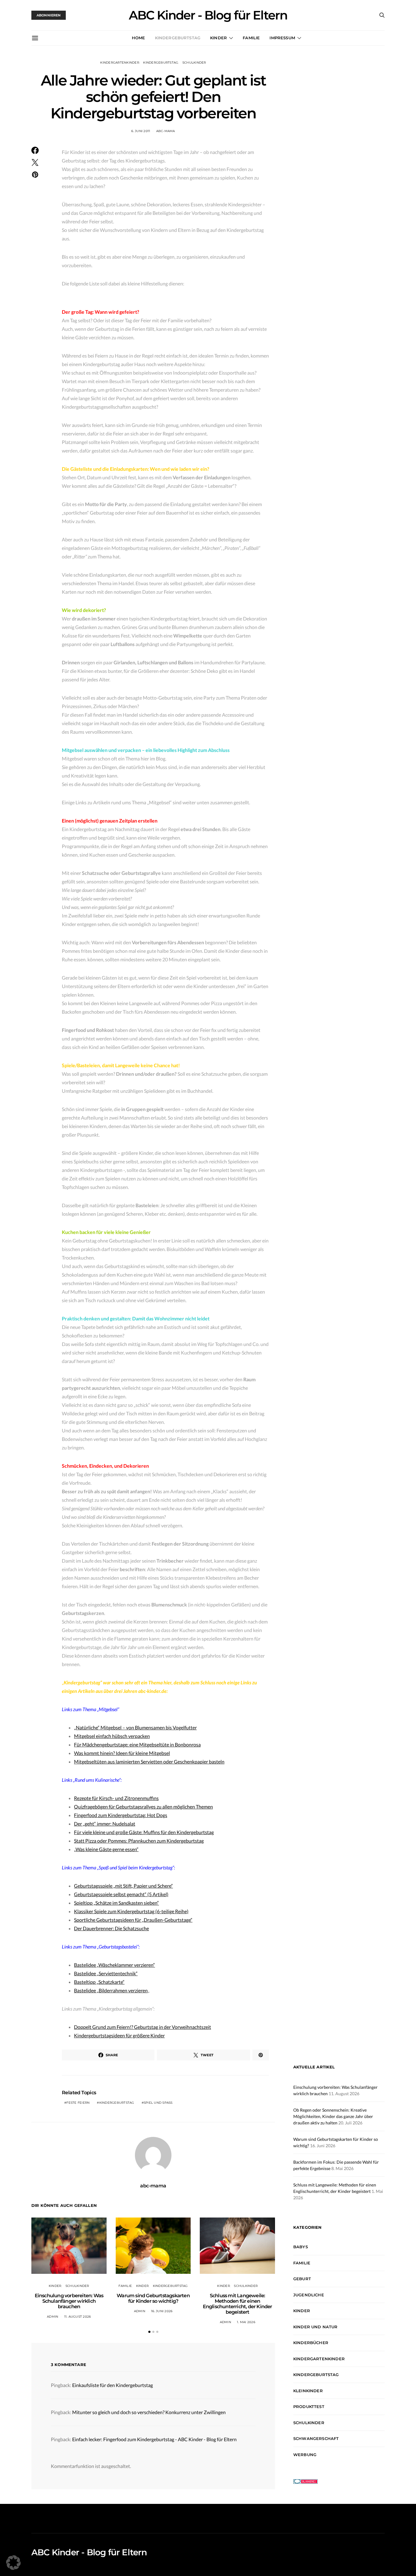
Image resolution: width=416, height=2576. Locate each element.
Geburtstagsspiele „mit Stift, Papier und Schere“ (123, 1886)
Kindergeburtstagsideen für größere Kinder (119, 2035)
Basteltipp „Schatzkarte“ (99, 1982)
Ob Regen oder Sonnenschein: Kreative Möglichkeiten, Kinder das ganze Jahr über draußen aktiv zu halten (333, 2116)
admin (53, 2317)
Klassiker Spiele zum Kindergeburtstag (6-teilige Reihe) (131, 1911)
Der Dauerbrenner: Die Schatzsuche (111, 1928)
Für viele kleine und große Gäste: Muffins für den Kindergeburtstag (144, 1832)
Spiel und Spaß (158, 2103)
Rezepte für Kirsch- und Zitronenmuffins (116, 1798)
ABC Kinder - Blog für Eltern (208, 15)
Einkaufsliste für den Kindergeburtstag (113, 2385)
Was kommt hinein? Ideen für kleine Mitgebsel (122, 1753)
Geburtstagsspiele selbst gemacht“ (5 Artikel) (121, 1894)
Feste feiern (78, 2103)
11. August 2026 (78, 2317)
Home (139, 38)
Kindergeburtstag (178, 38)
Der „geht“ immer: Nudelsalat (105, 1824)
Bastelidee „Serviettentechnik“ (106, 1973)
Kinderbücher (311, 2343)
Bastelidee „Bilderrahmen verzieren (111, 1990)
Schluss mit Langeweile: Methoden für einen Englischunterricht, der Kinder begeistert (238, 2304)
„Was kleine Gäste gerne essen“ (106, 1849)
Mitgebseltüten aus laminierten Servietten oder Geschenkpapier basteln (149, 1762)
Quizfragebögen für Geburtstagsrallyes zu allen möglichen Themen (143, 1807)
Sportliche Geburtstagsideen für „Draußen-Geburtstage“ (133, 1920)
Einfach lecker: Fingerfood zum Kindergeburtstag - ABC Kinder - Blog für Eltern (154, 2439)
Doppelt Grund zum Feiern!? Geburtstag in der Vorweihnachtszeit (143, 2027)
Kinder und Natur (316, 2327)
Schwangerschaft (316, 2438)
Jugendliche (309, 2295)
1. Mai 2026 (246, 2322)
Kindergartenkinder (120, 63)
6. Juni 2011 (141, 131)
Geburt (302, 2279)
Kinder (219, 38)
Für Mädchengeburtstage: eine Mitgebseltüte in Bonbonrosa (137, 1744)
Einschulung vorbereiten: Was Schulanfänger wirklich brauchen (69, 2301)
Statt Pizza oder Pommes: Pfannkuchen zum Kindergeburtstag (139, 1841)
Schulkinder (194, 63)
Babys (301, 2247)
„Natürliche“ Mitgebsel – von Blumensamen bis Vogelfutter (135, 1727)
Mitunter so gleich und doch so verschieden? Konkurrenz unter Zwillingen (149, 2412)
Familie (251, 38)
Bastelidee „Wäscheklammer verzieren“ (115, 1965)
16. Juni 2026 (162, 2311)
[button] (149, 2332)
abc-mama (166, 131)
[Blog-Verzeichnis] (305, 2481)
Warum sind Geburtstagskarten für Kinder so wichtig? (153, 2298)
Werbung (305, 2455)
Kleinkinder (308, 2391)
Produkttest (309, 2406)
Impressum (282, 38)
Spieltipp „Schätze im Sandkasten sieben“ (116, 1903)
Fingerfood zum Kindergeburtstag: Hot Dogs (121, 1815)
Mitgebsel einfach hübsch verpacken (112, 1736)
